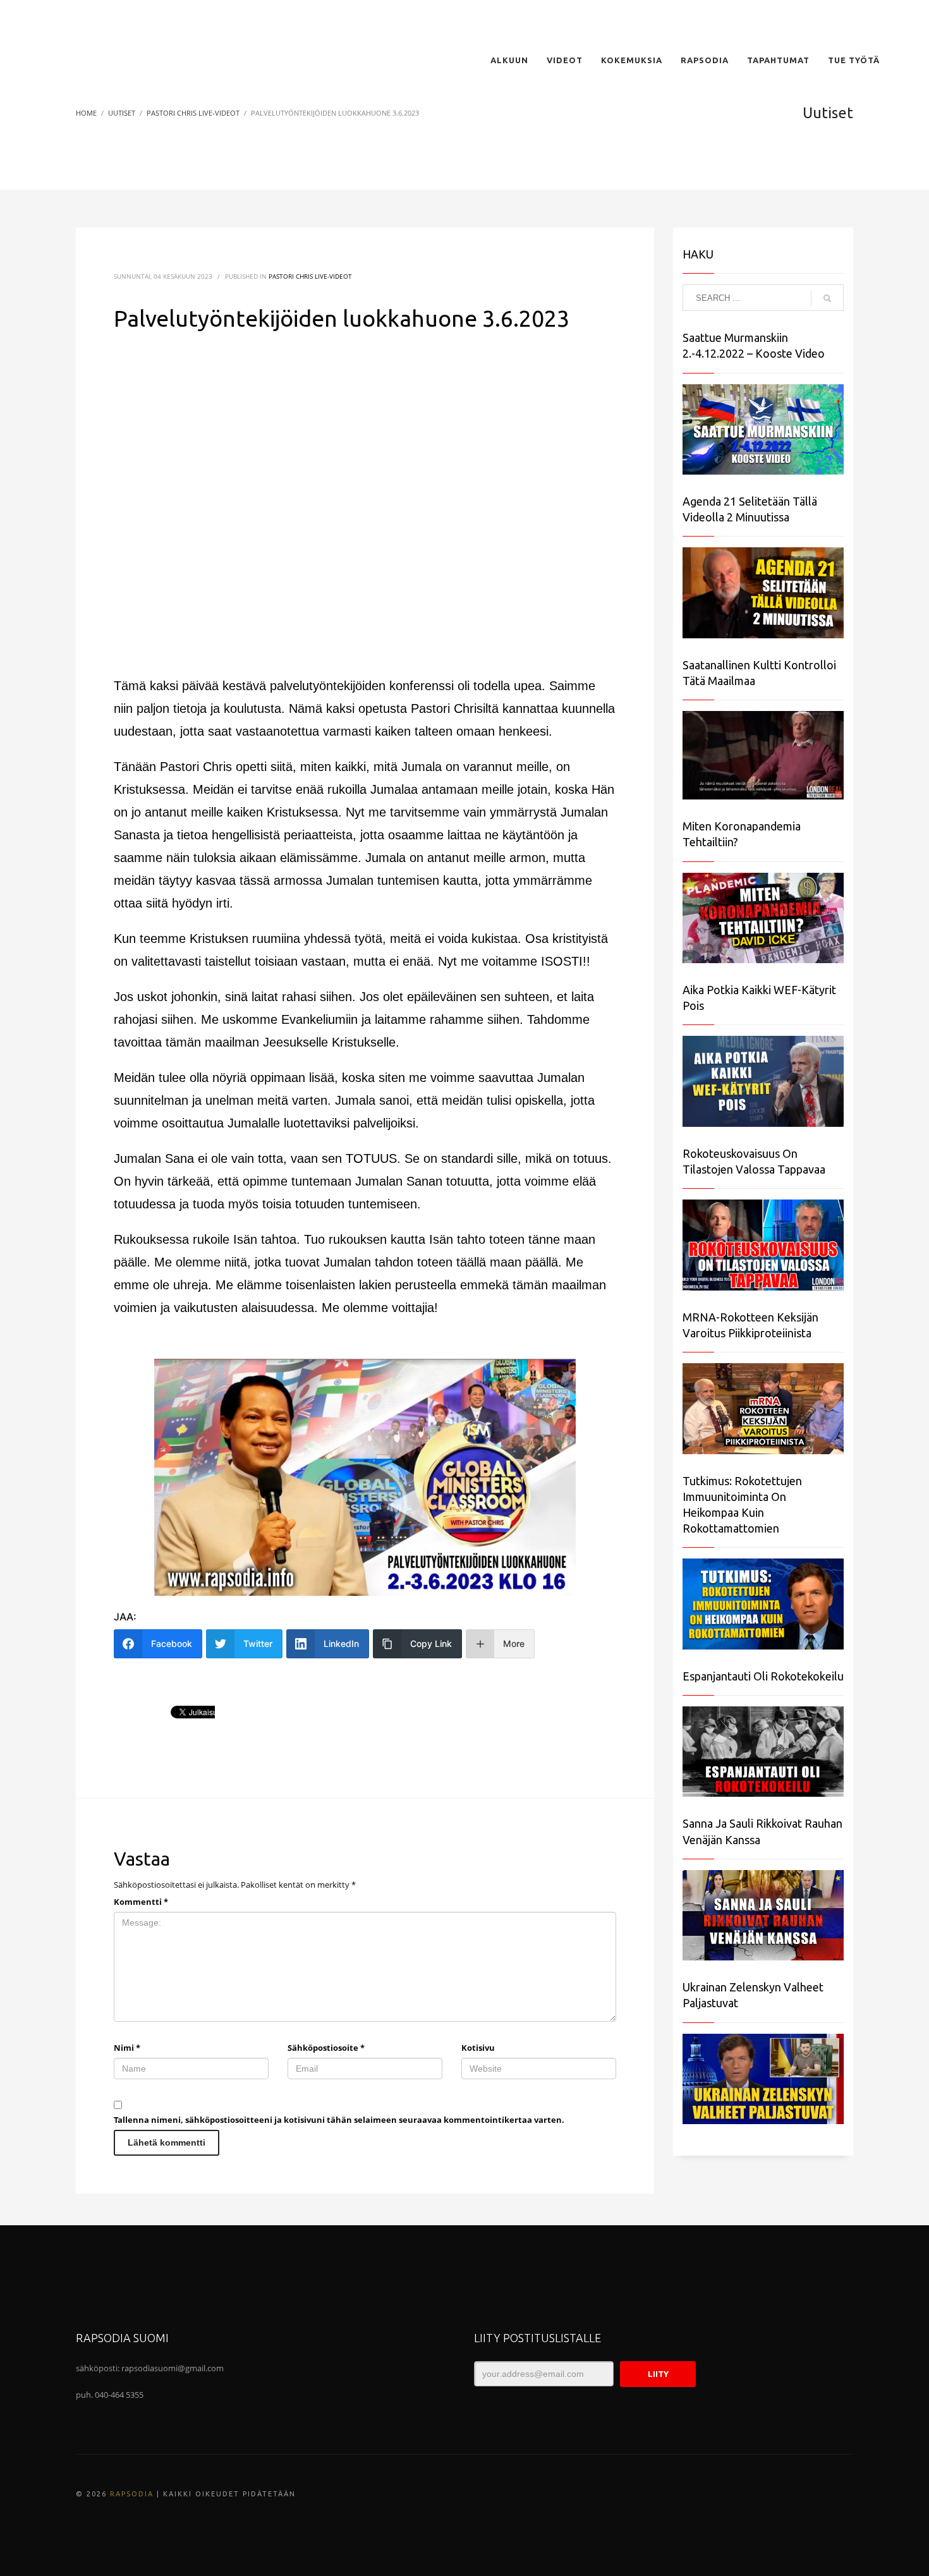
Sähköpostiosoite (326, 2048)
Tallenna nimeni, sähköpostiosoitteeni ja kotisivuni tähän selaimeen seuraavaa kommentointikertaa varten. (339, 2120)
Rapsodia (132, 2494)
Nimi (127, 2048)
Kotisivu (478, 2048)
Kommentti (141, 1902)
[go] (827, 298)
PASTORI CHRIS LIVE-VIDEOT (310, 276)
